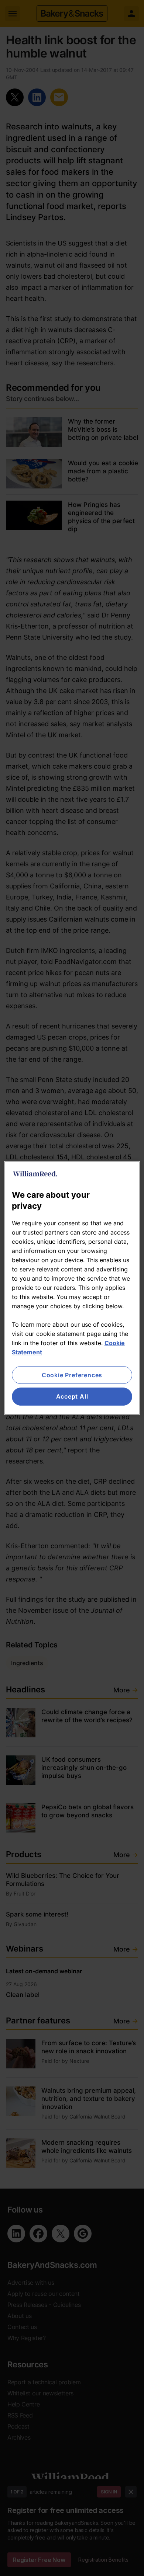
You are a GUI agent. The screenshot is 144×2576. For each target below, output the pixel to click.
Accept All (72, 1397)
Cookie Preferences (72, 1375)
